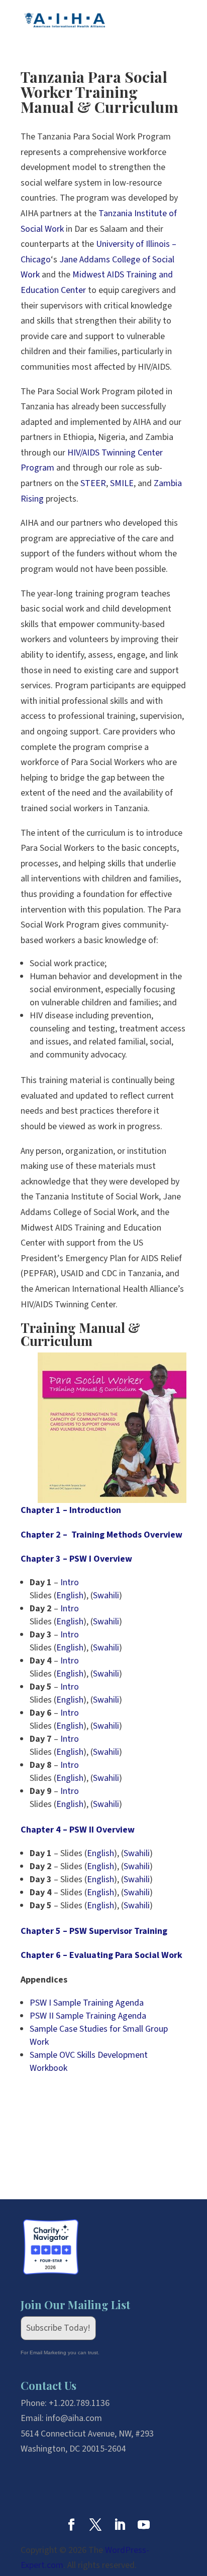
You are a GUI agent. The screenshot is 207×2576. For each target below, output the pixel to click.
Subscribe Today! (58, 2328)
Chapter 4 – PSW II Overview (78, 1830)
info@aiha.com (74, 2418)
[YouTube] (144, 2527)
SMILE (122, 483)
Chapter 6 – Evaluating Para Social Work (101, 1955)
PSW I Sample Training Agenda (87, 2003)
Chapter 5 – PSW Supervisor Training (94, 1931)
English (70, 1596)
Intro (70, 1582)
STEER (93, 483)
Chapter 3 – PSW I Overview (76, 1559)
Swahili (106, 1596)
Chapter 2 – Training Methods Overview (101, 1535)
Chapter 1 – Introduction (71, 1510)
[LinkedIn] (120, 2527)
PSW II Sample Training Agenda (88, 2016)
